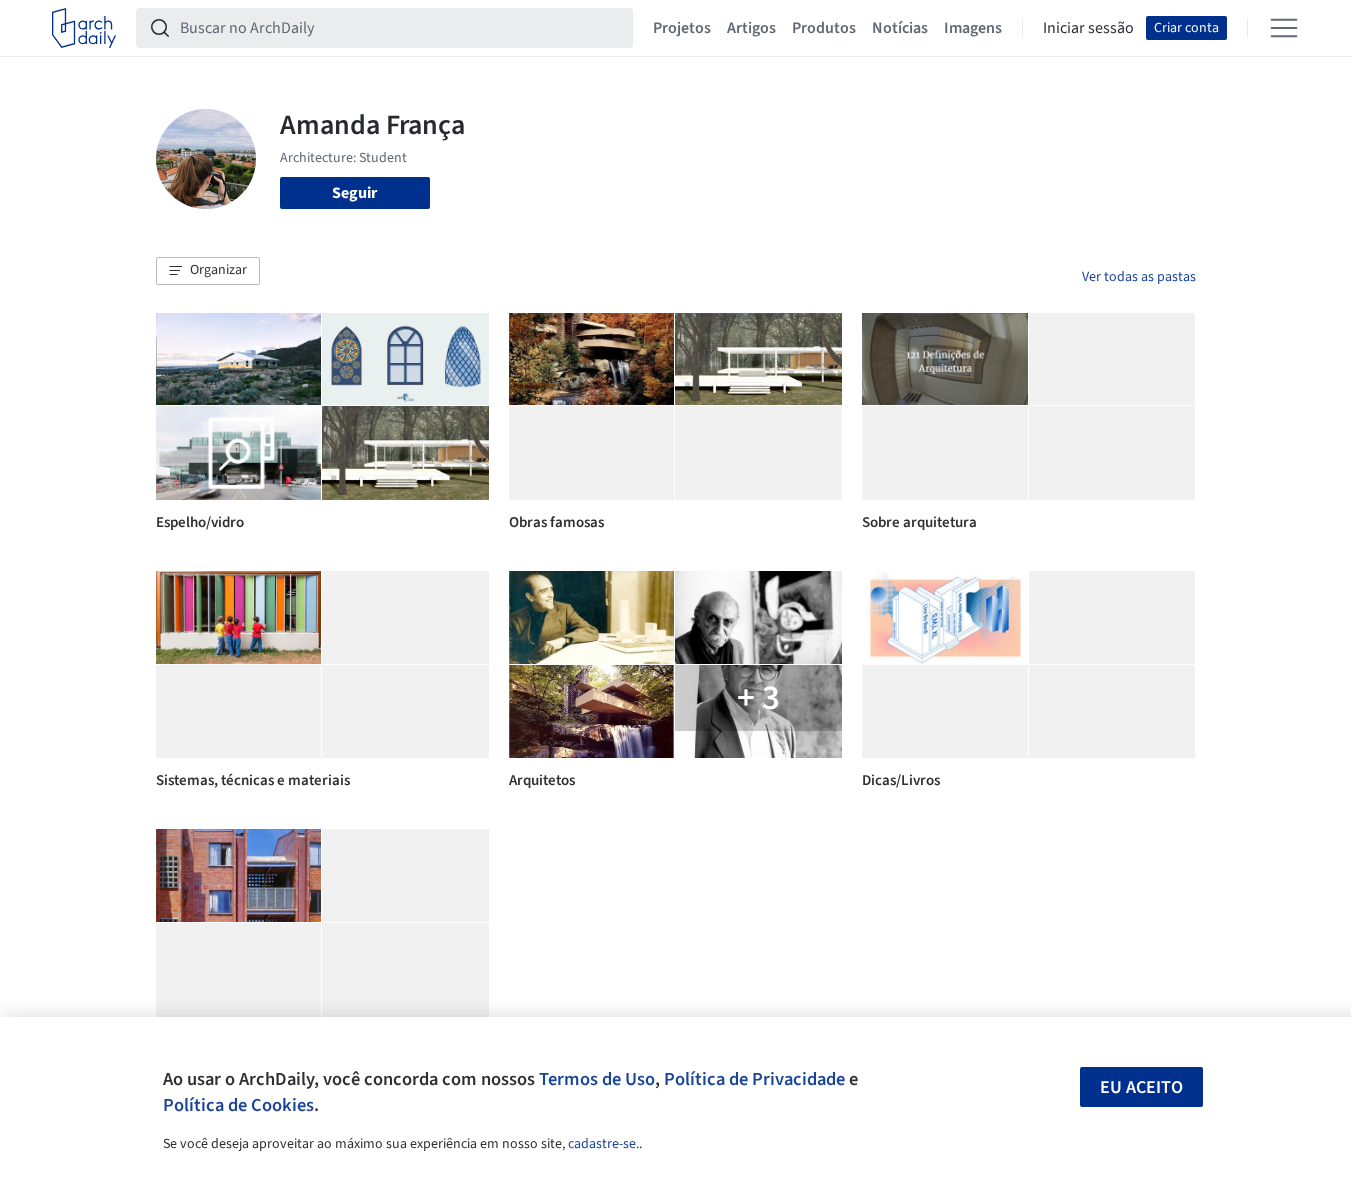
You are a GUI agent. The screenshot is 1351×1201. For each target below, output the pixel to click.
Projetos (682, 28)
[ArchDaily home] (84, 28)
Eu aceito (1141, 1087)
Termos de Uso (597, 1079)
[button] (208, 271)
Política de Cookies (238, 1105)
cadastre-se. (603, 1144)
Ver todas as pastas (1139, 277)
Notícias (900, 28)
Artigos (751, 28)
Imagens (973, 28)
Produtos (824, 28)
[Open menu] (1284, 28)
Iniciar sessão (1088, 28)
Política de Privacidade (754, 1079)
